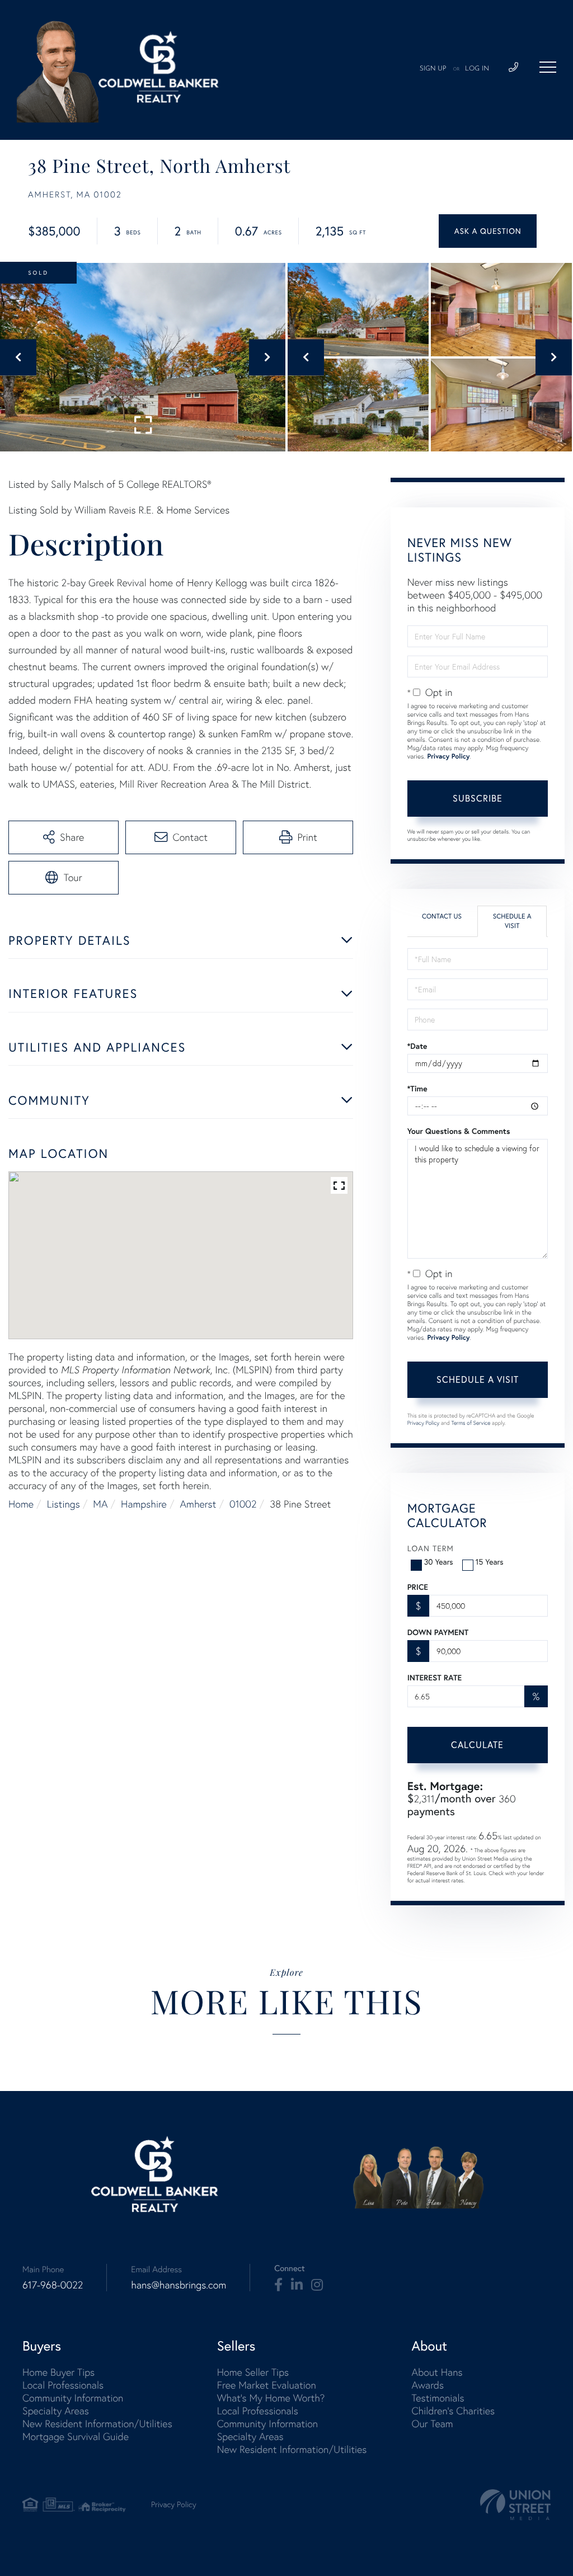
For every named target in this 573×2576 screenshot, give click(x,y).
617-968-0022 (53, 2285)
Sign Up (433, 69)
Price (418, 1587)
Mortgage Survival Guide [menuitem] (76, 2436)
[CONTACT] (488, 231)
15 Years (490, 1562)
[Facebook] (278, 2285)
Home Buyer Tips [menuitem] (58, 2372)
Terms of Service (471, 1423)
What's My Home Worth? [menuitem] (271, 2398)
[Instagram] (317, 2285)
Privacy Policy (448, 757)
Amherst (198, 1504)
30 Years (439, 1562)
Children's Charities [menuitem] (453, 2411)
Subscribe (478, 798)
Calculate (477, 1745)
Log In (477, 69)
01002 (243, 1504)
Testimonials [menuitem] (438, 2398)
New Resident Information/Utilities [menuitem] (97, 2424)
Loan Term (431, 1548)
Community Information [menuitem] (73, 2398)
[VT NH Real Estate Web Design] (515, 2505)
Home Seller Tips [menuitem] (253, 2372)
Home (21, 1504)
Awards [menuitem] (428, 2385)
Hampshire (144, 1504)
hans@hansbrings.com (179, 2285)
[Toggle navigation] (548, 67)
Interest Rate (435, 1678)
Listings (64, 1504)
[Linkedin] (297, 2285)
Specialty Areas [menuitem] (56, 2411)
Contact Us (442, 917)
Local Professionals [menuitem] (63, 2385)
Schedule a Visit (512, 921)
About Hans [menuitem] (437, 2372)
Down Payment (438, 1632)
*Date (417, 1046)
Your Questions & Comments (459, 1131)
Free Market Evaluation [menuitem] (267, 2385)
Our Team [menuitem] (432, 2424)
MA (100, 1504)
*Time (417, 1089)
